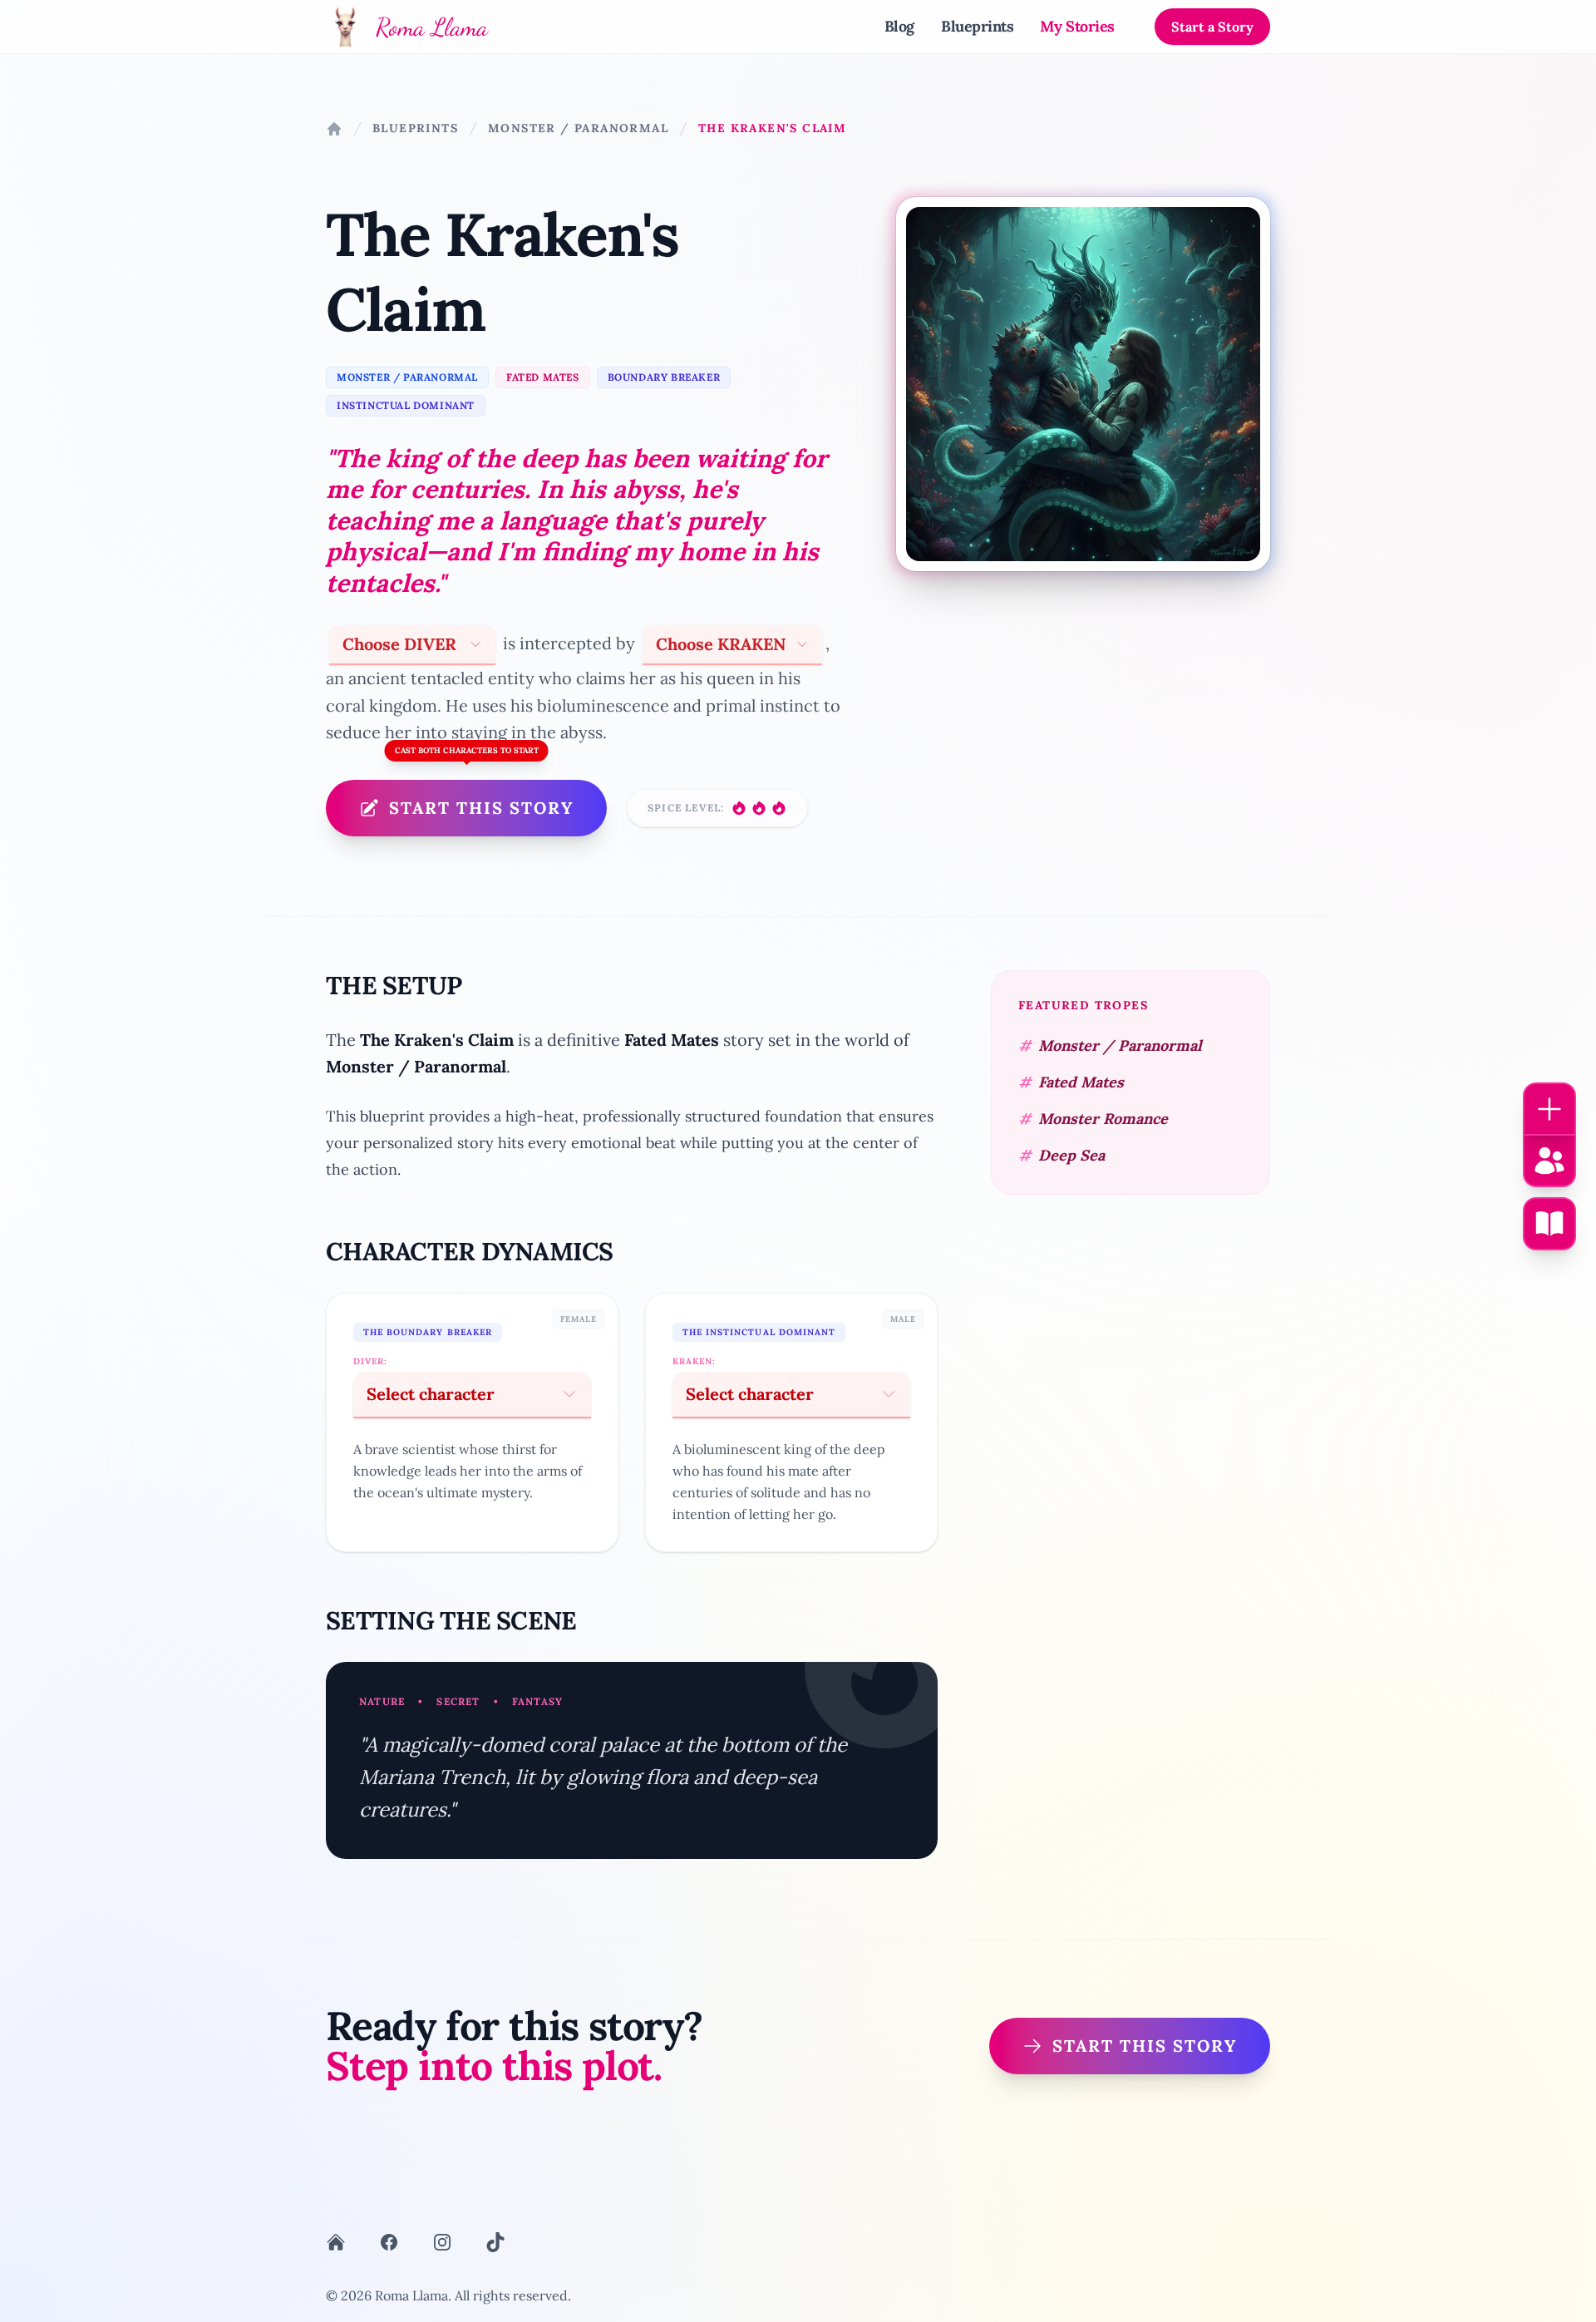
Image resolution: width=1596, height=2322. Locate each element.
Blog (899, 26)
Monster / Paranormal (578, 128)
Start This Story (481, 808)
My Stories (1077, 26)
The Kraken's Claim (772, 128)
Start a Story (1212, 27)
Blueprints (978, 26)
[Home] (334, 129)
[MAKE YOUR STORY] (1549, 1224)
